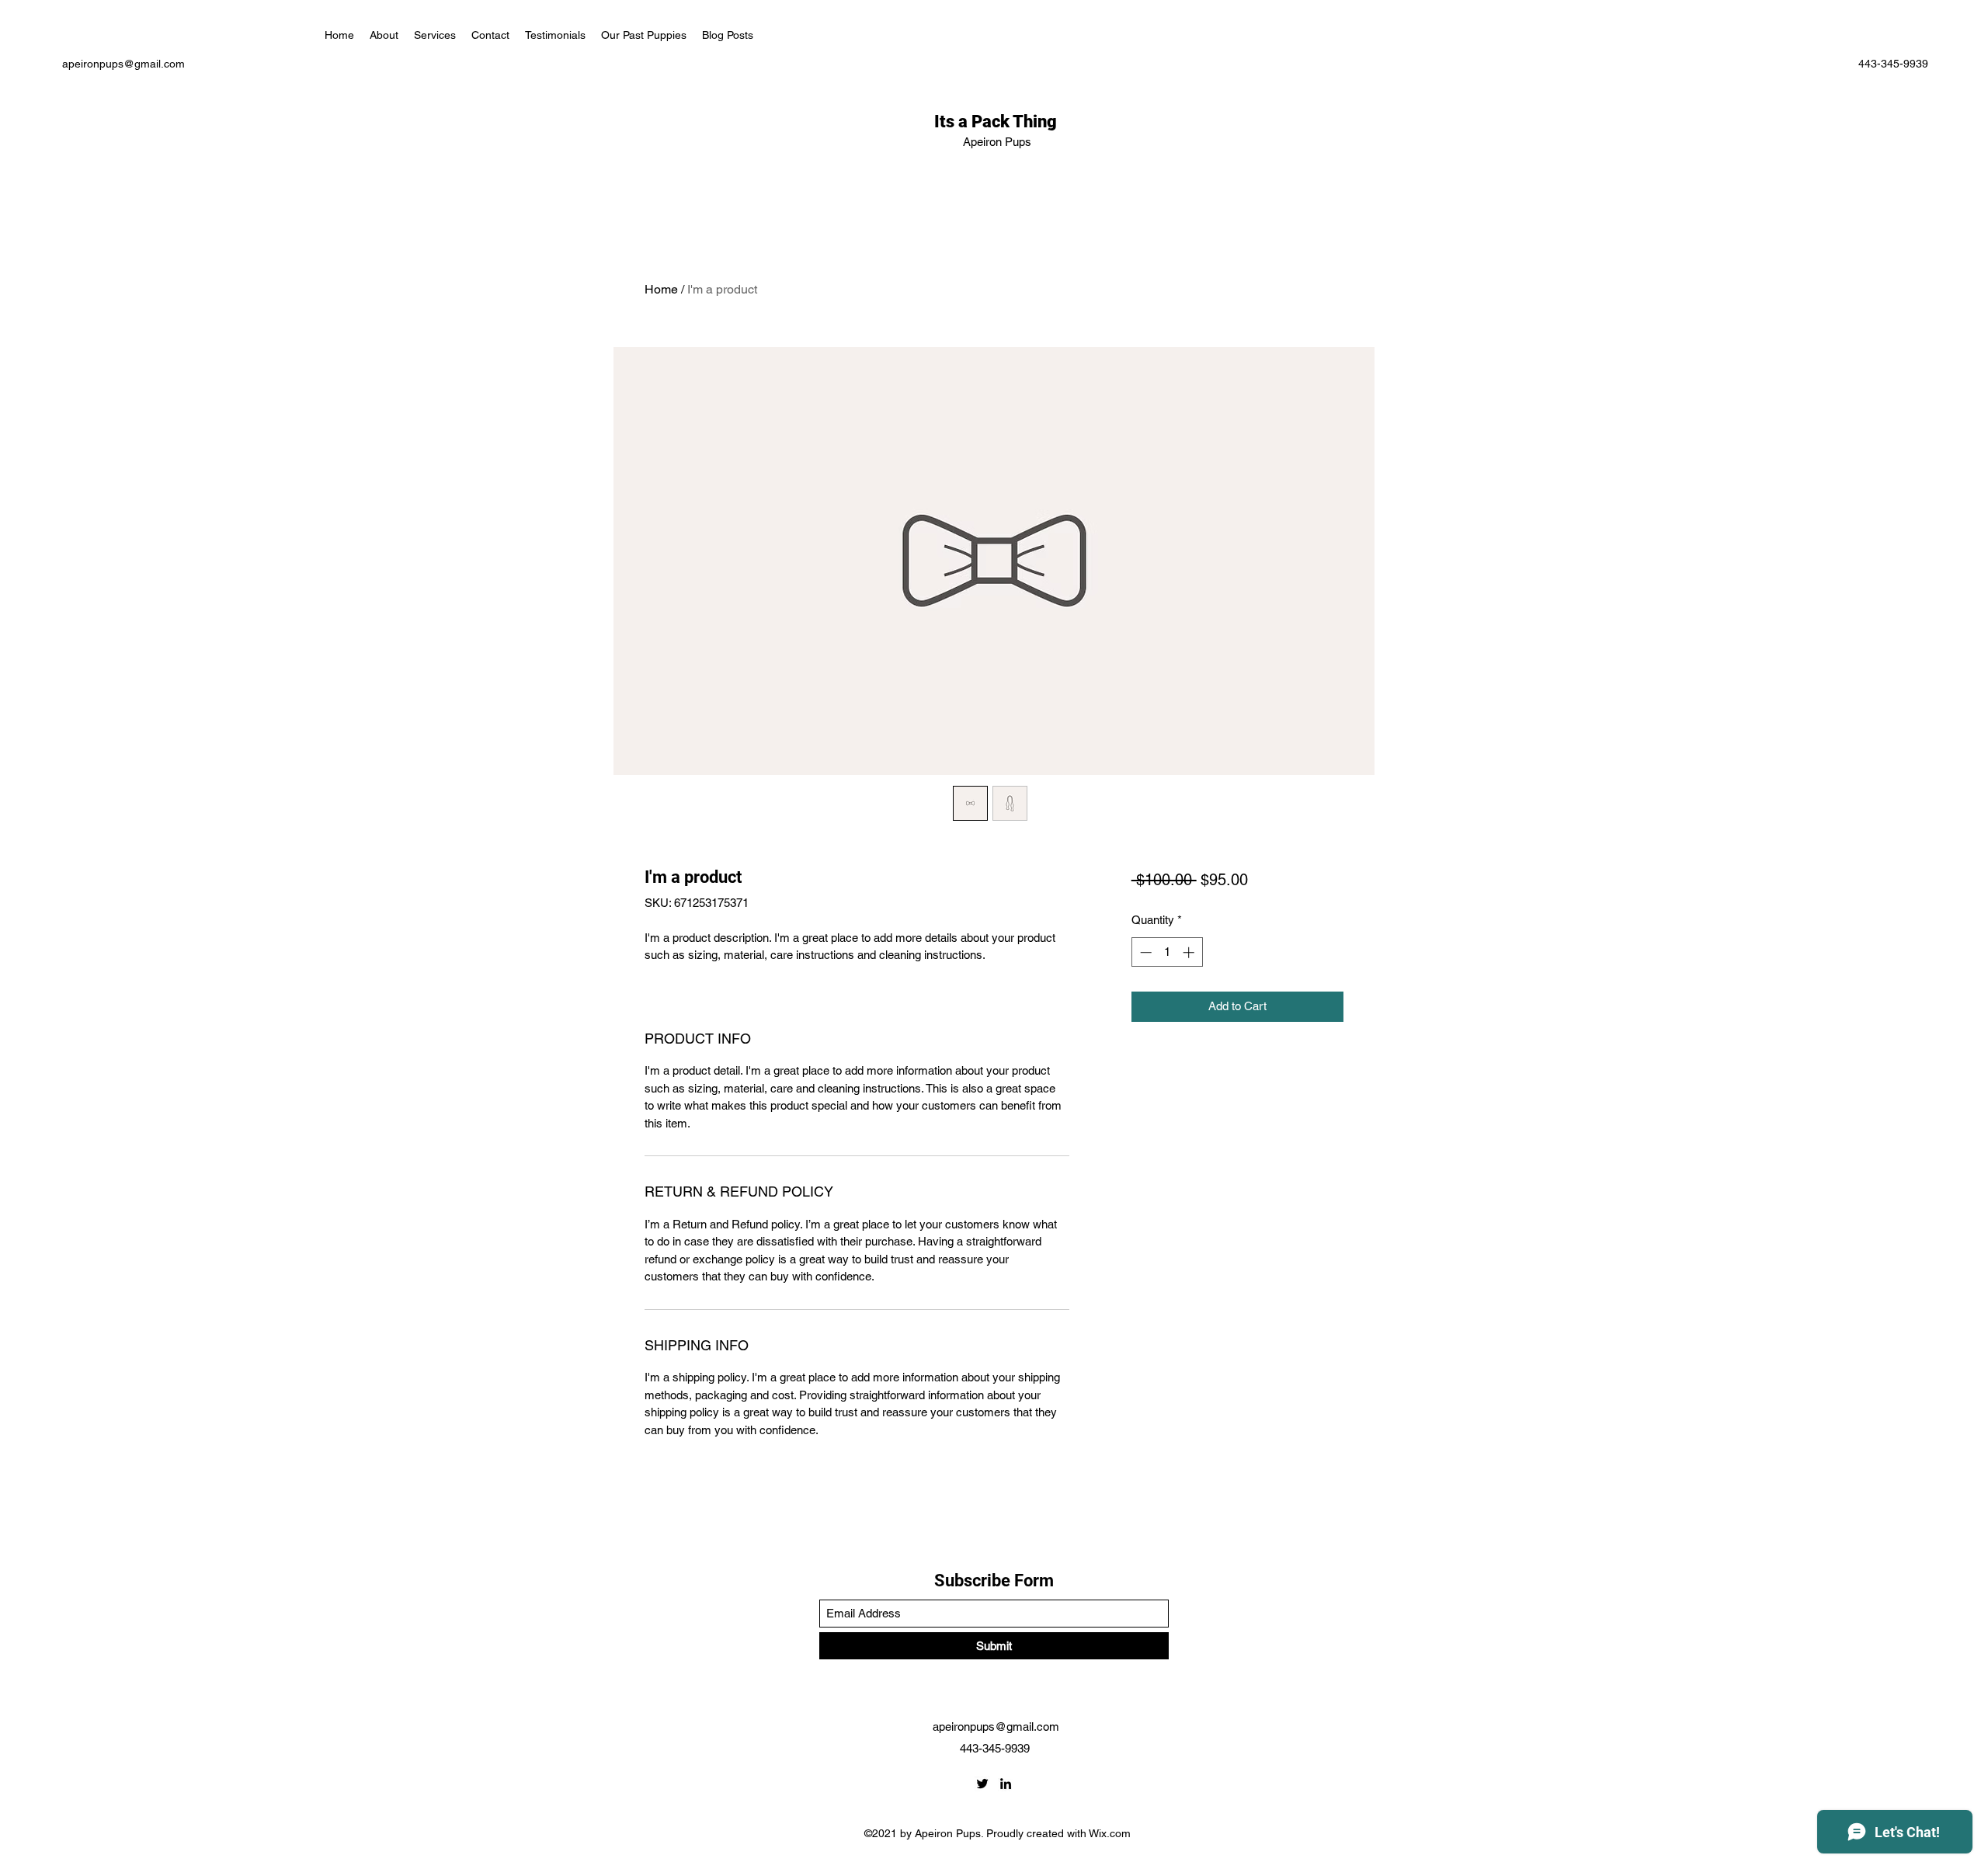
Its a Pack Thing (997, 122)
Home (661, 289)
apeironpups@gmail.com (123, 64)
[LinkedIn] (1006, 1784)
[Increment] (1190, 952)
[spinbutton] (1167, 952)
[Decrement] (1144, 952)
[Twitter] (982, 1784)
